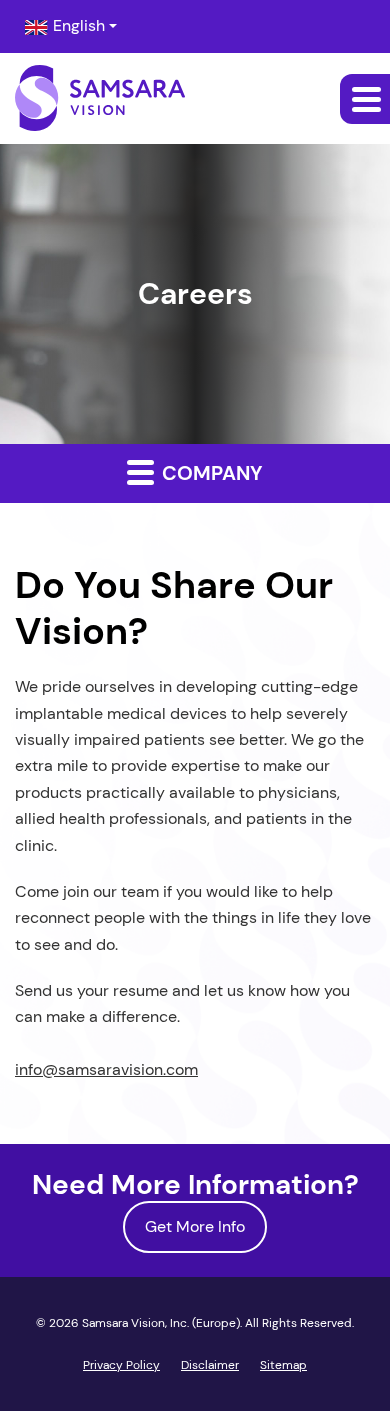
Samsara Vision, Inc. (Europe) (161, 1323)
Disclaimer (210, 1365)
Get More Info (195, 1226)
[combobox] (71, 26)
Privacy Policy (121, 1365)
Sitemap (283, 1365)
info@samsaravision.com (106, 1069)
